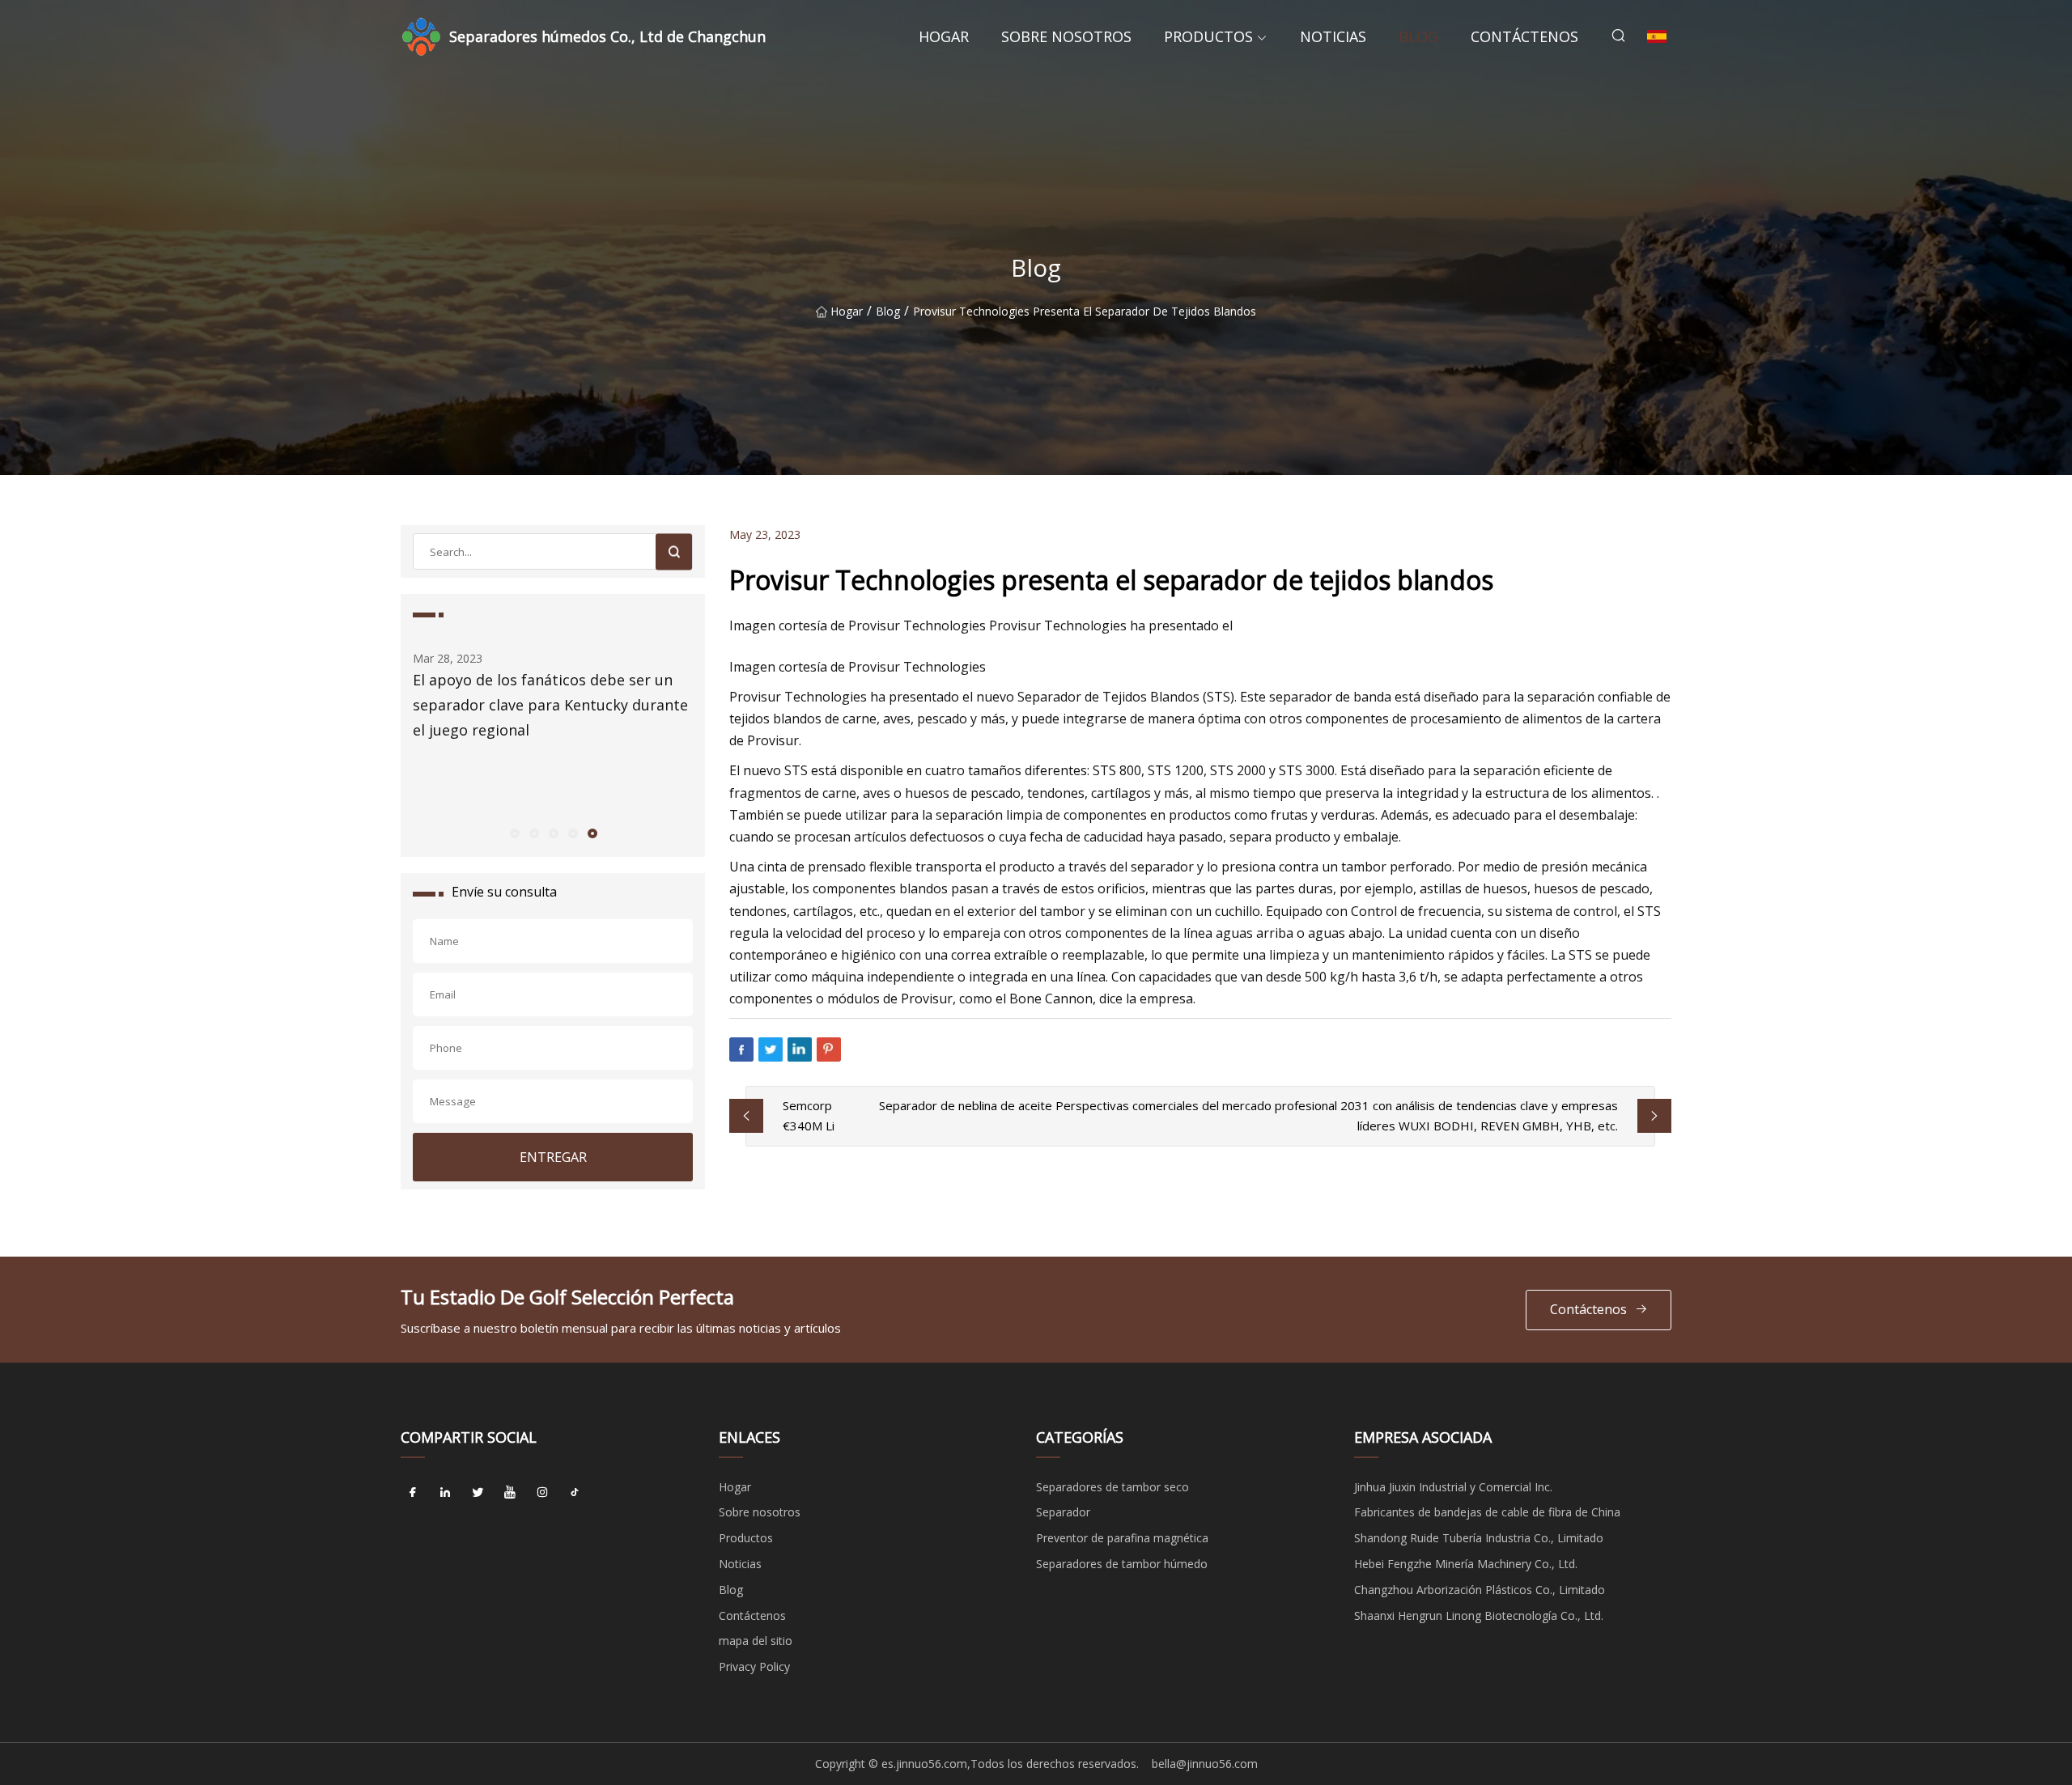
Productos (1208, 36)
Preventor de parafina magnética (1122, 1538)
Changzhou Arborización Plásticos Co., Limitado (1480, 1590)
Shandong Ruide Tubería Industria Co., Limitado (1479, 1538)
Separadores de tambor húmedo (1122, 1564)
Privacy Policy (754, 1666)
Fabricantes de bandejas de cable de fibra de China (1487, 1512)
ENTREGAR (553, 1157)
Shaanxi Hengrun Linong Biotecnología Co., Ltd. (1479, 1615)
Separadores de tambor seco (1112, 1487)
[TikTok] (575, 1493)
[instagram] (542, 1493)
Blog (1418, 36)
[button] (514, 833)
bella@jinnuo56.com (1205, 1764)
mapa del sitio (756, 1641)
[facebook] (413, 1493)
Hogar (944, 36)
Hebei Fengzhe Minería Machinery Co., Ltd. (1466, 1564)
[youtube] (510, 1493)
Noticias (1333, 36)
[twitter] (478, 1493)
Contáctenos (1524, 36)
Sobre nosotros (1066, 36)
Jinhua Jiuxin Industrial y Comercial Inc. (1453, 1487)
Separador (1063, 1512)
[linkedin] (445, 1493)
